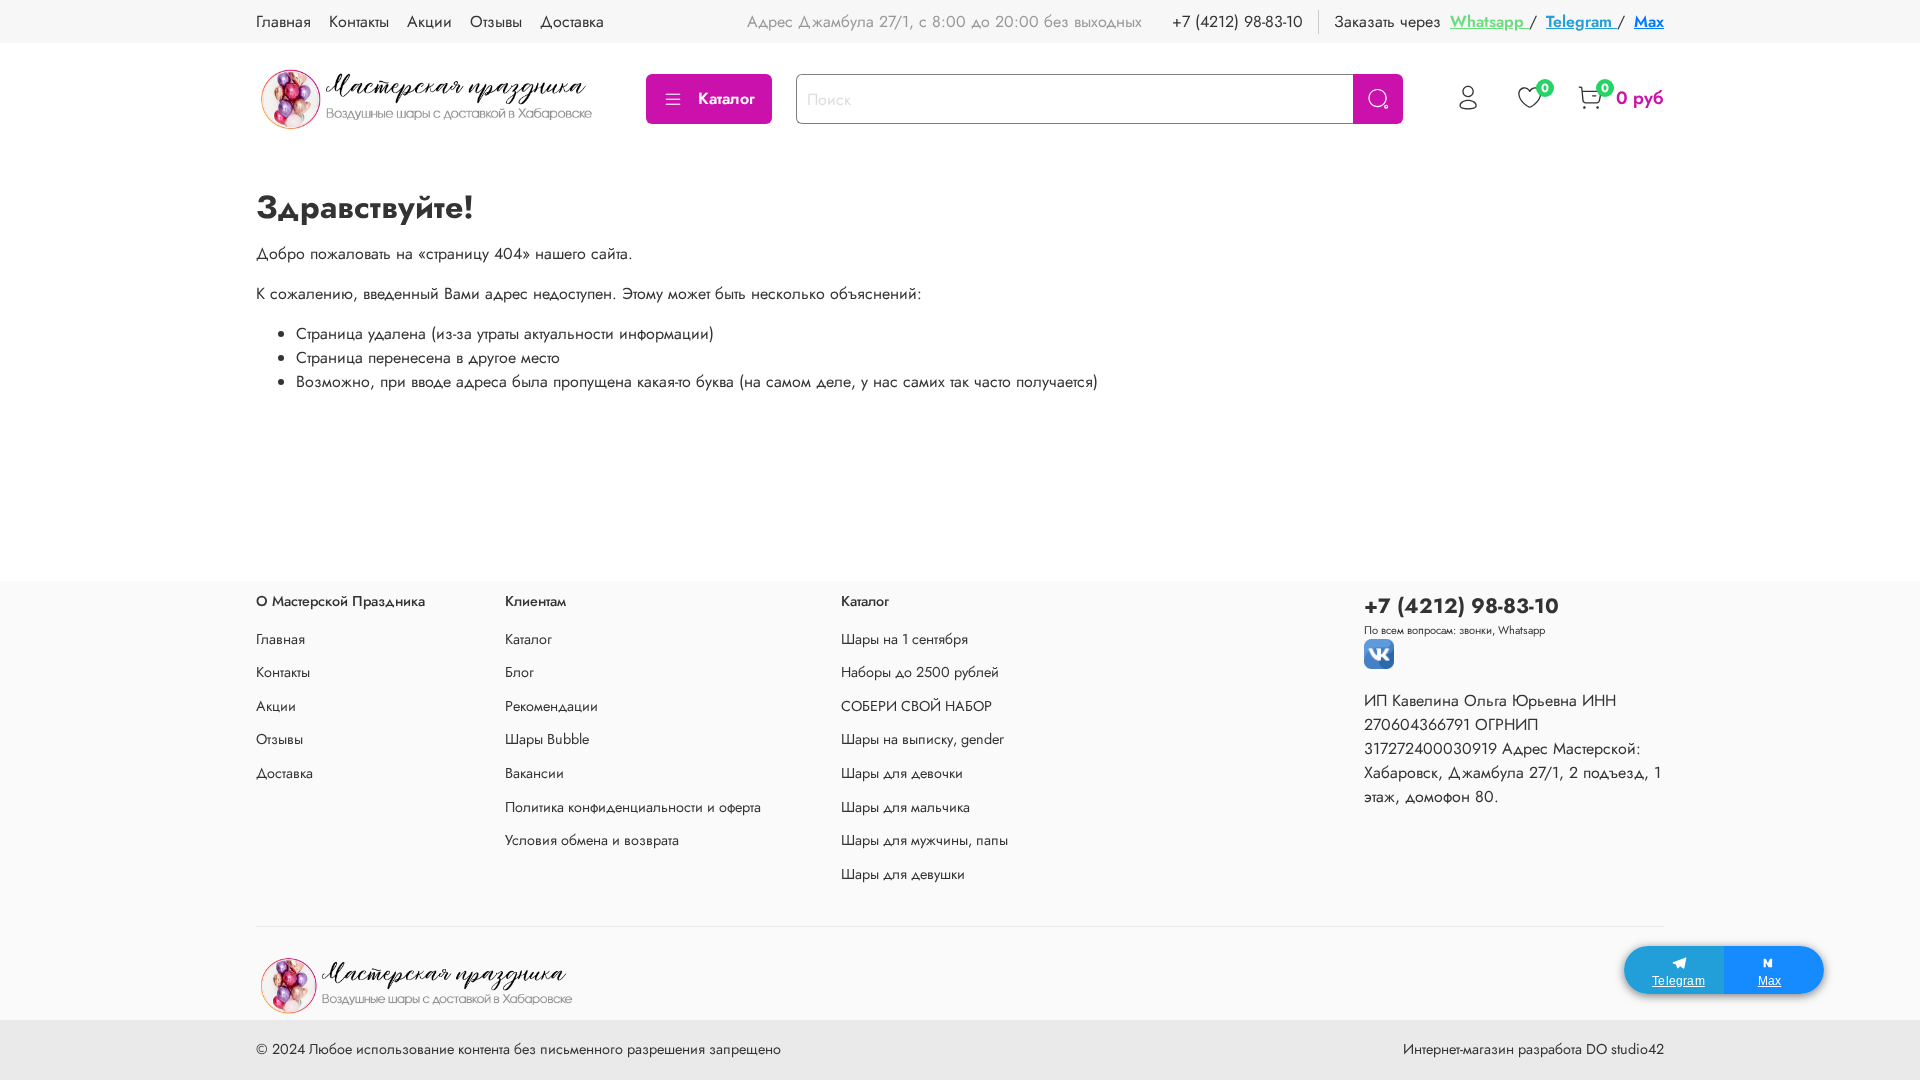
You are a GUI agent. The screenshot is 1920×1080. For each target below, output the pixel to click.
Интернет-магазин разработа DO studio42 (1533, 1049)
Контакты (359, 21)
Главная (283, 21)
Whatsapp (1489, 21)
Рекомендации (551, 706)
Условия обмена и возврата (592, 840)
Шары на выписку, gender (922, 739)
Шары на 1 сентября (904, 639)
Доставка (572, 21)
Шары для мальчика (905, 807)
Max (1649, 21)
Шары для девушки (903, 874)
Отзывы (496, 21)
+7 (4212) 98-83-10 (1237, 21)
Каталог (726, 98)
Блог (519, 672)
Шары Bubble (547, 739)
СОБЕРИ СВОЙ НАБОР (916, 706)
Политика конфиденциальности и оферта (633, 807)
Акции (429, 21)
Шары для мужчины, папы (924, 840)
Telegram (1581, 21)
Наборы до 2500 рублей (920, 672)
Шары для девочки (902, 773)
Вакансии (534, 773)
